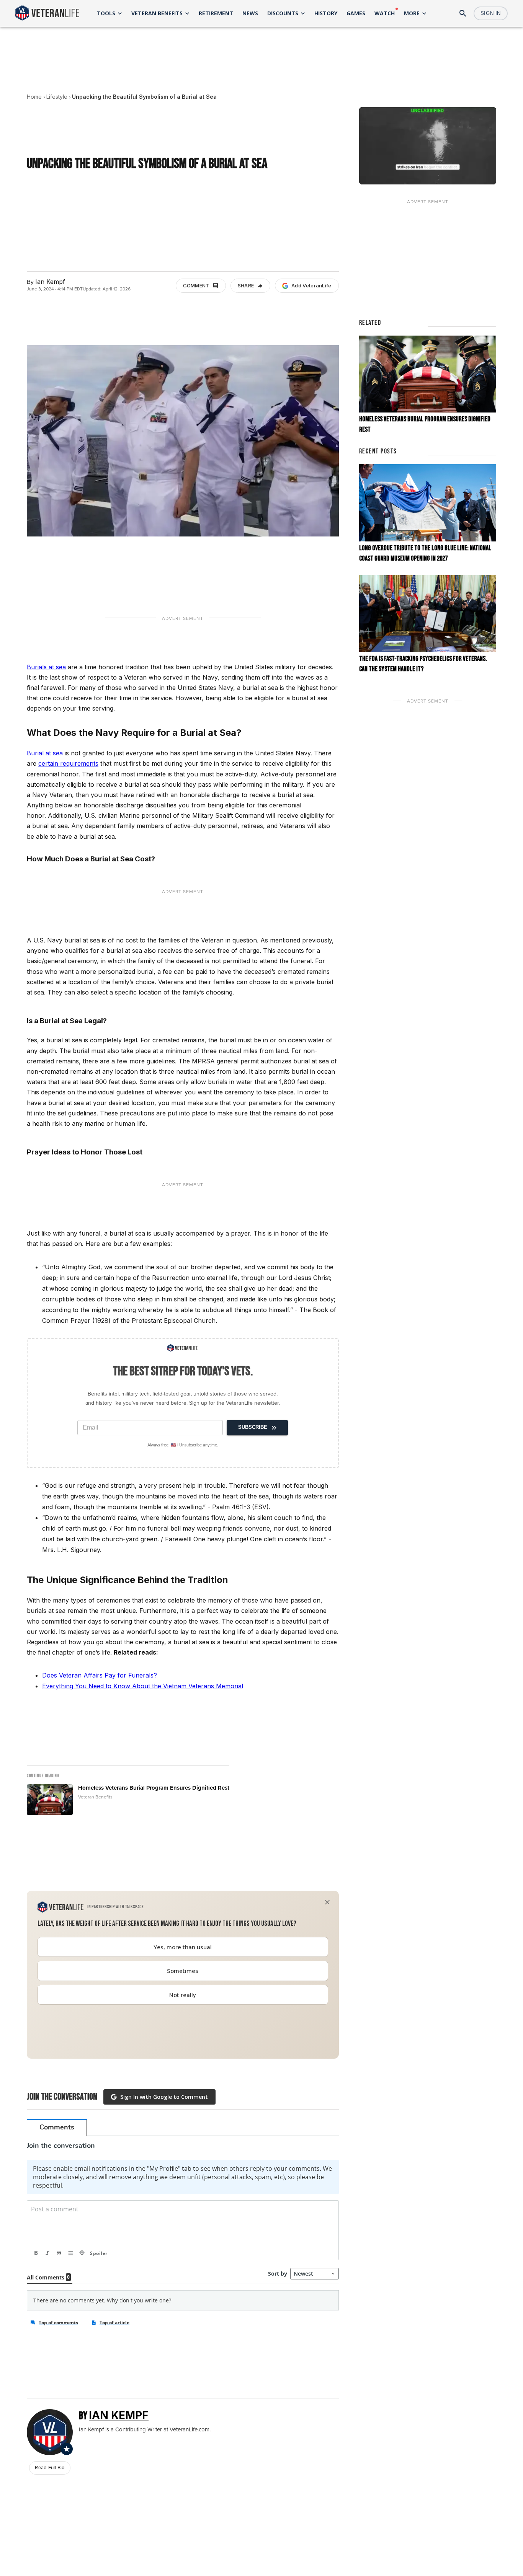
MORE (412, 13)
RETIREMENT (216, 13)
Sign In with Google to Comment (164, 2097)
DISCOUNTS (283, 13)
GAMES (356, 13)
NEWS (250, 13)
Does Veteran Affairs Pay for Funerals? (100, 1675)
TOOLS (106, 13)
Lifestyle (57, 97)
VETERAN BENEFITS (157, 13)
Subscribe (253, 1427)
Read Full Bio (50, 2468)
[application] (428, 146)
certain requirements (68, 763)
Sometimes (183, 1971)
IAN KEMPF (119, 2415)
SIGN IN (491, 13)
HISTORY (326, 13)
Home (34, 97)
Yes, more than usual (183, 1947)
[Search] (463, 13)
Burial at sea (45, 753)
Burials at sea (46, 667)
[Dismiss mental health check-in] (327, 1902)
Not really (183, 1995)
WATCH (385, 13)
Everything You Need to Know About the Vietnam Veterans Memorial (143, 1686)
